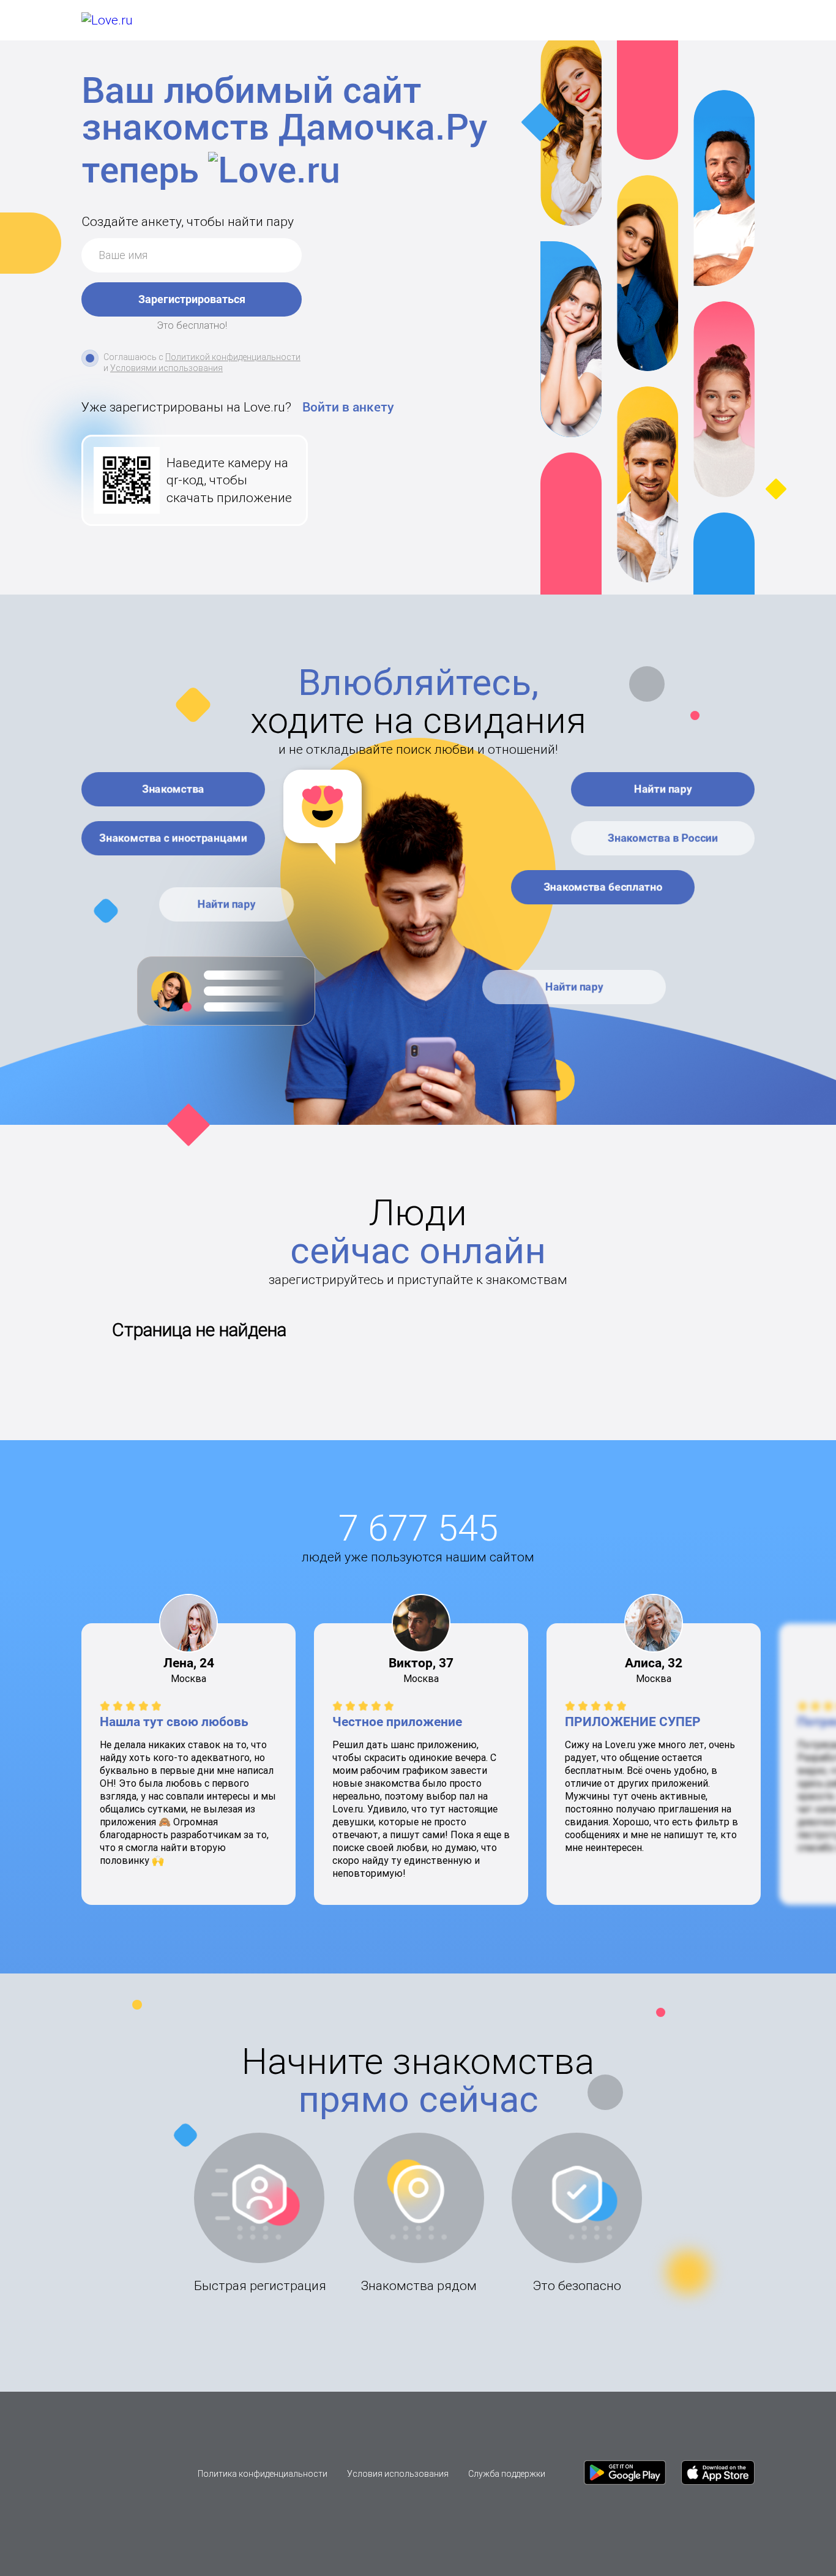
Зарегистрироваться (192, 299)
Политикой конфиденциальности (233, 357)
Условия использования (398, 2474)
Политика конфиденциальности (263, 2474)
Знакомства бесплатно (603, 887)
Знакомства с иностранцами (173, 838)
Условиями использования (166, 368)
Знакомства (173, 789)
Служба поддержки (507, 2474)
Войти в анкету (348, 407)
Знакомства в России (663, 838)
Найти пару (227, 904)
